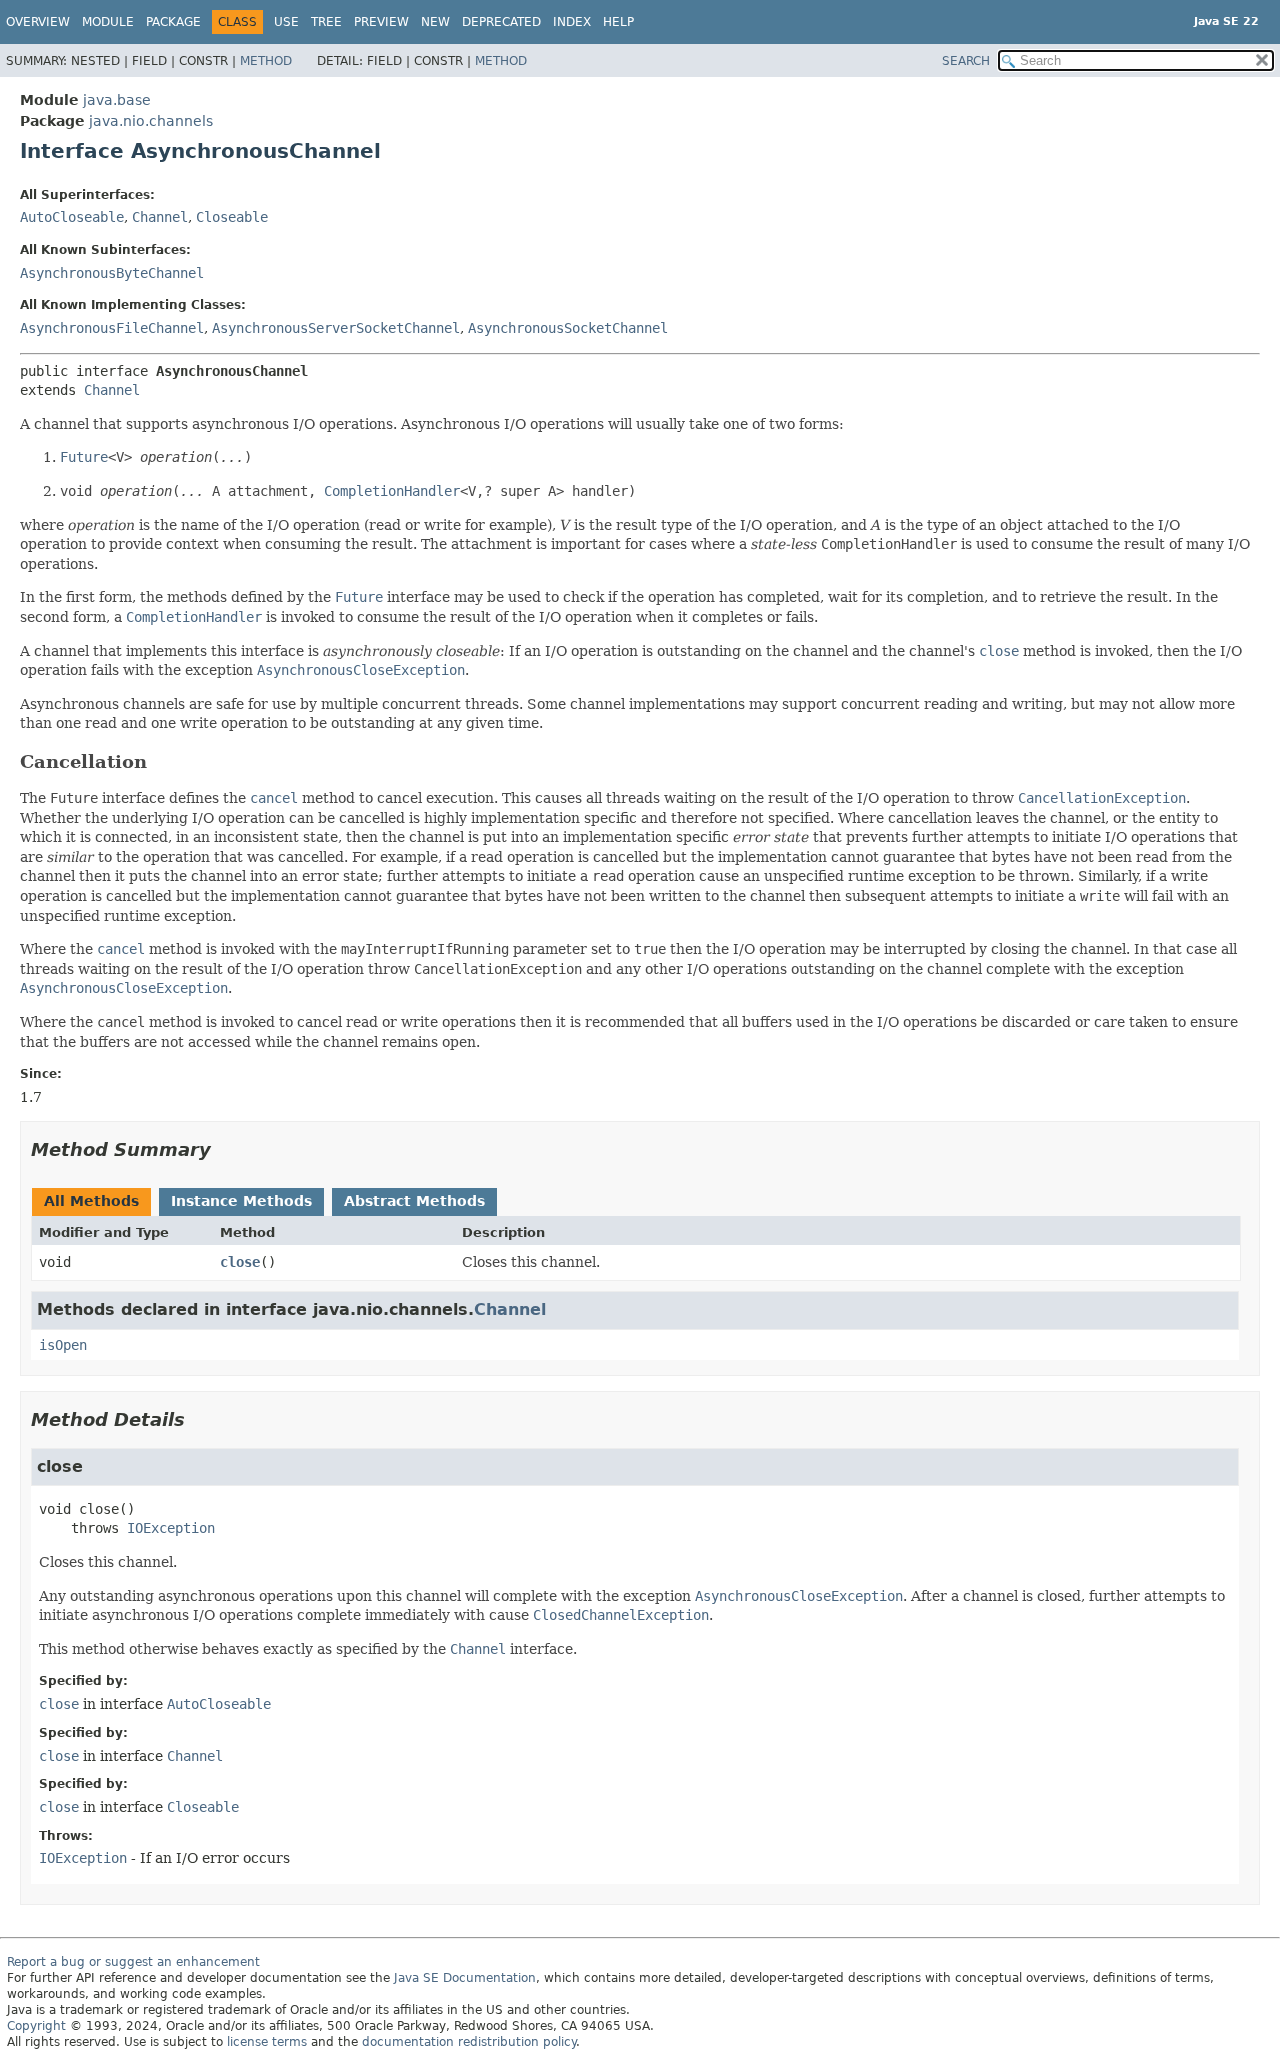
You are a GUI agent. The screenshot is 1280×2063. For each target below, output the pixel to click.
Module (108, 22)
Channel (160, 217)
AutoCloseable (72, 217)
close (240, 1262)
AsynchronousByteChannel (112, 273)
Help (618, 22)
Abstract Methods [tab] (414, 1201)
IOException (171, 1528)
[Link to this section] (161, 761)
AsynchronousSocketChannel (568, 328)
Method (266, 61)
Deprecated (501, 22)
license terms (267, 2042)
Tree (326, 22)
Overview (38, 22)
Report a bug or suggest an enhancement (133, 1962)
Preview (381, 22)
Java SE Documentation (465, 1978)
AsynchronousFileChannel (112, 328)
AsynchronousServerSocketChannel (336, 328)
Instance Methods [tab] (241, 1201)
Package (173, 22)
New (435, 22)
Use (286, 22)
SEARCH (966, 61)
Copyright (36, 2026)
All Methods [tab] (91, 1201)
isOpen (63, 1345)
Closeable (232, 217)
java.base (117, 100)
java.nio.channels (151, 121)
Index (572, 22)
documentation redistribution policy (469, 2042)
